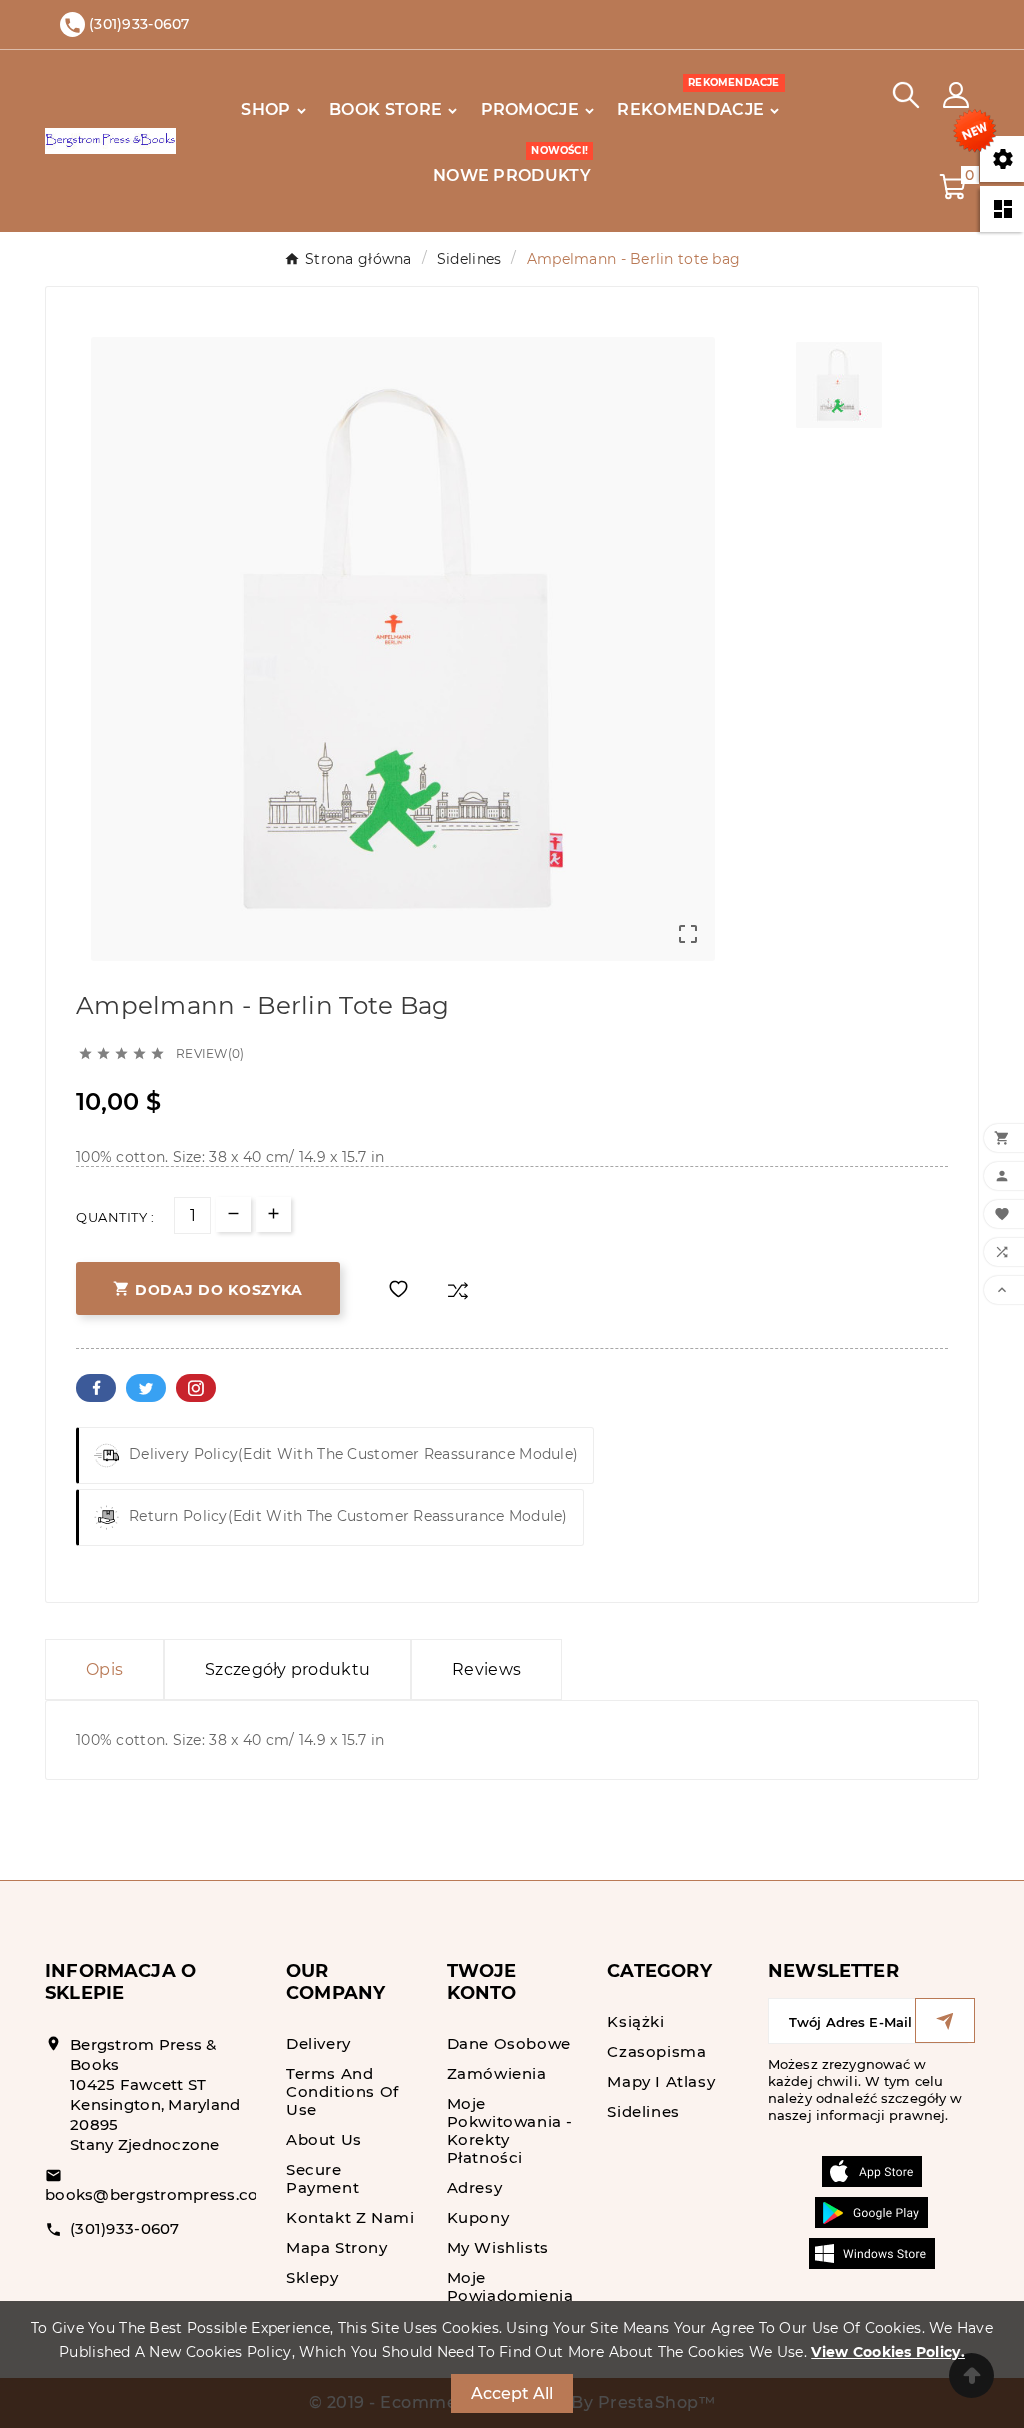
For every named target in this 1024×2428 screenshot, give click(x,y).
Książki (635, 2021)
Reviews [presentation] (486, 1669)
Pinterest (196, 1388)
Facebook (96, 1388)
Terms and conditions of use (342, 2091)
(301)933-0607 (125, 2228)
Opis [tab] (104, 1669)
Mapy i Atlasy (661, 2081)
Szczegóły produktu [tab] (287, 1669)
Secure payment (322, 2178)
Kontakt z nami (350, 2217)
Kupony (478, 2217)
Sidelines (643, 2111)
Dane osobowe (509, 2043)
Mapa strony (337, 2247)
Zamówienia (497, 2073)
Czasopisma (656, 2051)
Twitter (146, 1388)
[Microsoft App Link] (872, 2252)
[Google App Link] (871, 2211)
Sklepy (312, 2277)
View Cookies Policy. (888, 2352)
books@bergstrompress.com (160, 2194)
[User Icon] (956, 95)
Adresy (475, 2187)
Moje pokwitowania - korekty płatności (510, 2130)
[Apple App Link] (872, 2170)
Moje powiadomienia (510, 2286)
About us (324, 2139)
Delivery (318, 2043)
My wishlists (498, 2247)
